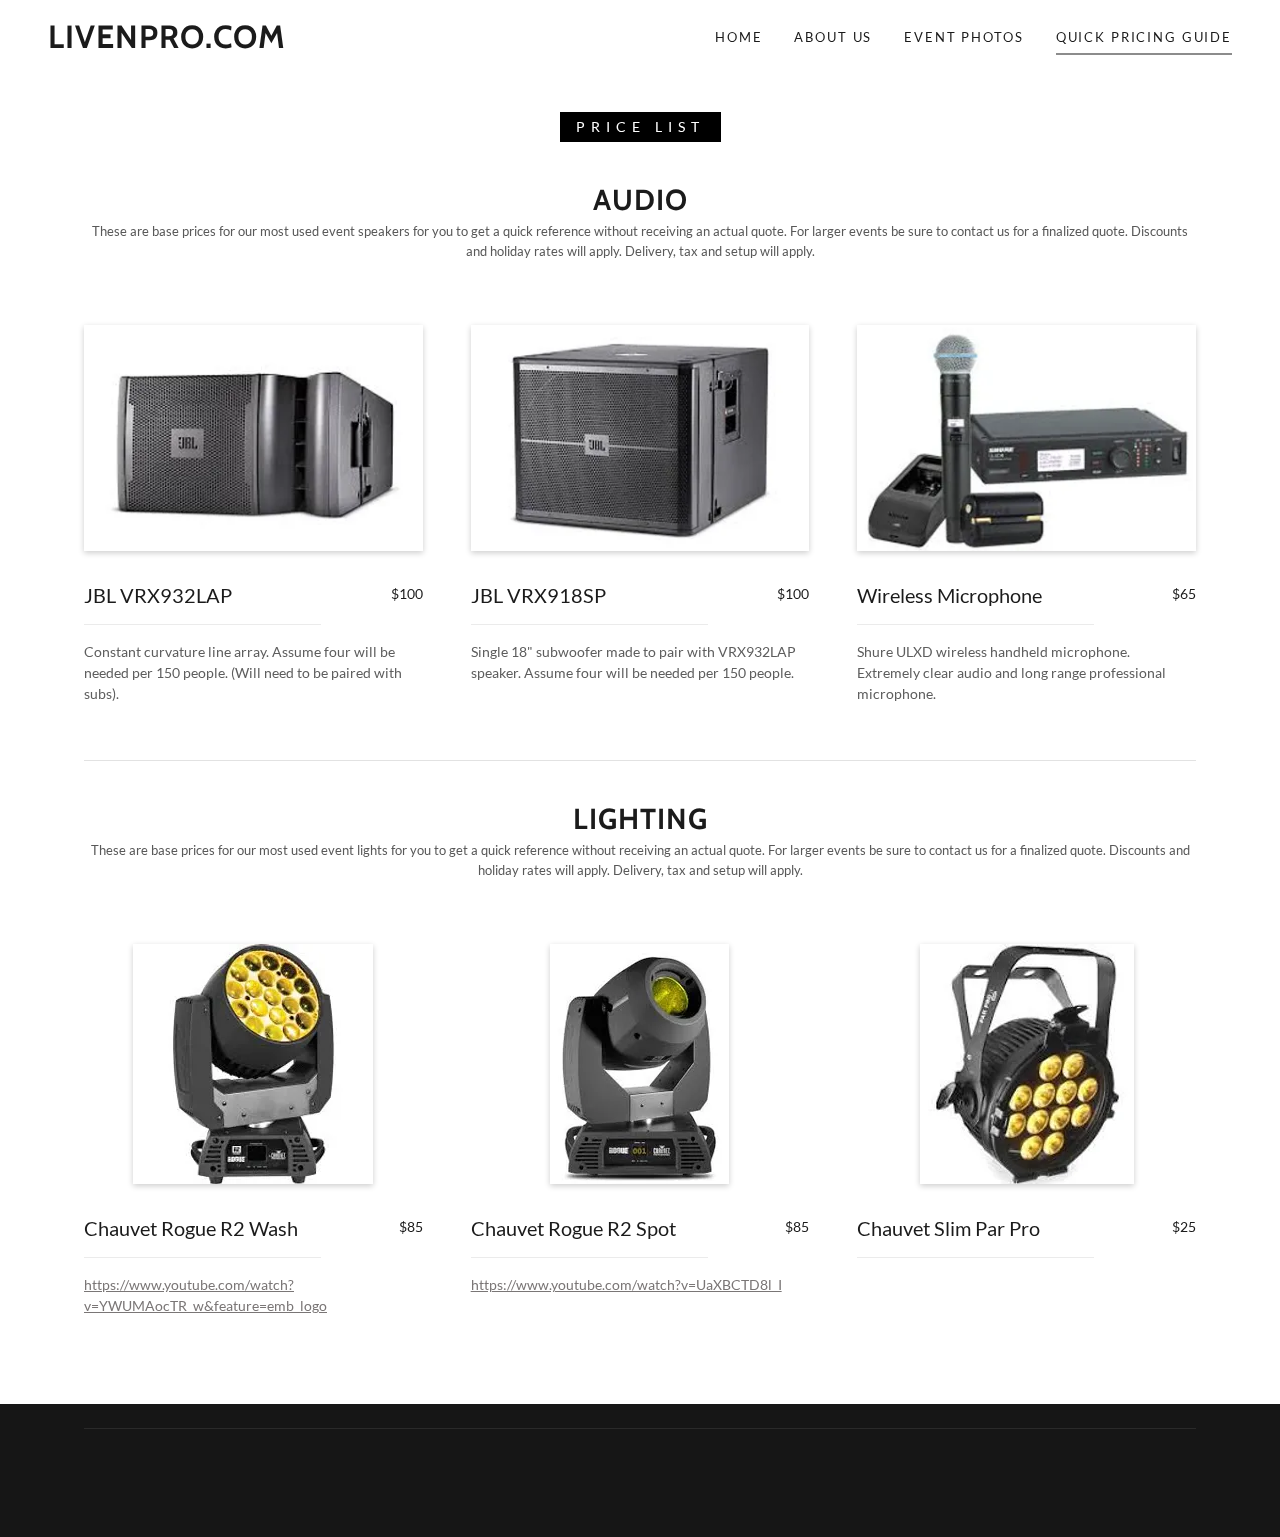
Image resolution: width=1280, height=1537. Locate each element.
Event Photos (963, 37)
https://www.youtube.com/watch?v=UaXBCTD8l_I (626, 1284)
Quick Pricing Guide (1144, 37)
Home (738, 37)
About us (833, 37)
